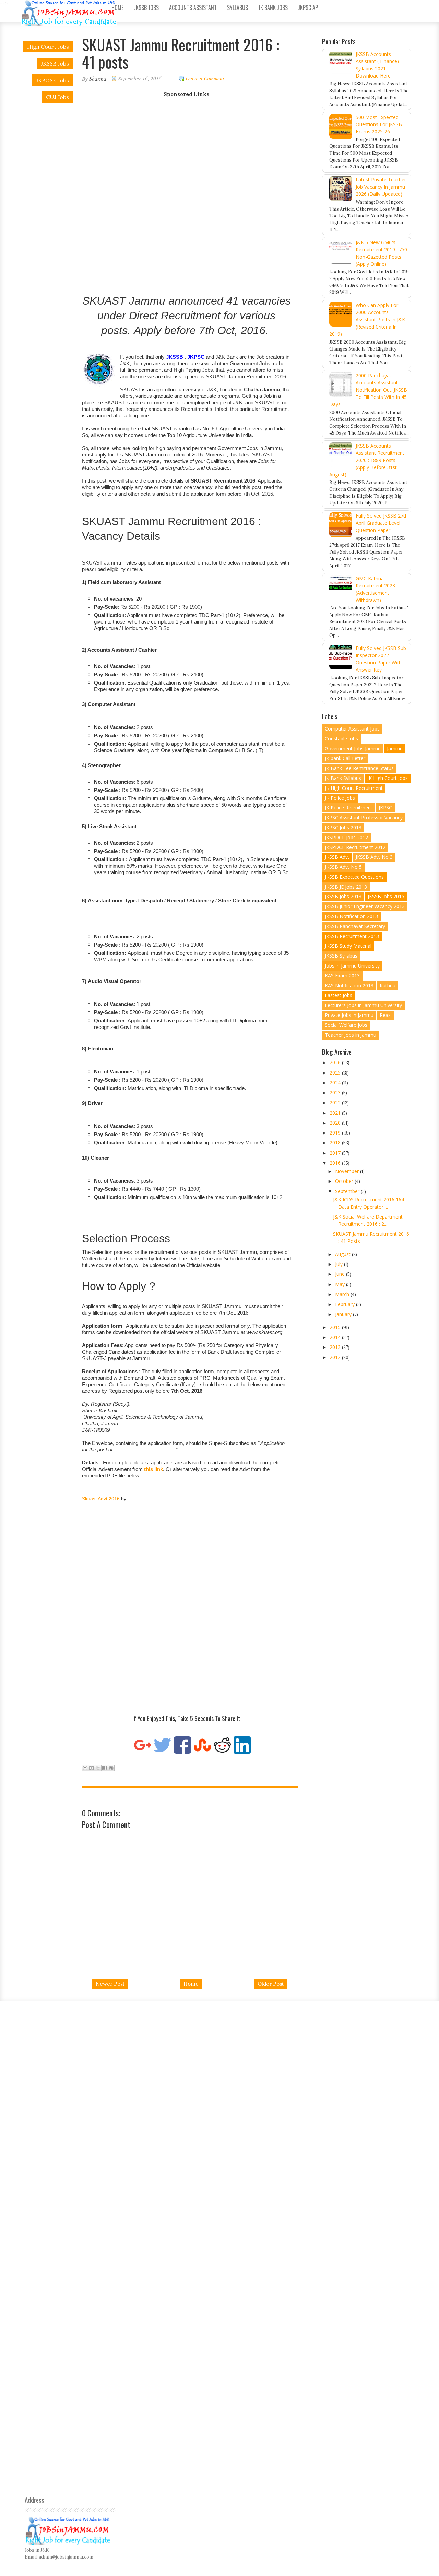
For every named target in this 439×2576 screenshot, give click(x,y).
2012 (336, 1357)
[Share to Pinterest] (111, 1768)
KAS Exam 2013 (342, 976)
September (348, 1191)
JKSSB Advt (337, 857)
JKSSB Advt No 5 (343, 867)
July (340, 1264)
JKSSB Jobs (146, 8)
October (345, 1181)
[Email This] (85, 1768)
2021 (336, 1113)
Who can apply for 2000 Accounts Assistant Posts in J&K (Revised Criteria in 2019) (367, 319)
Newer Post (110, 1984)
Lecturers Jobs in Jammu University (363, 1005)
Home (117, 8)
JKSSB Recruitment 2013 (352, 936)
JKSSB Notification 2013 (351, 916)
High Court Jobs (48, 47)
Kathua (388, 986)
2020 (336, 1123)
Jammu (395, 749)
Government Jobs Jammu (353, 749)
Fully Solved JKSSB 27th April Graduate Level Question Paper (382, 523)
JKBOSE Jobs (52, 80)
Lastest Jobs (339, 995)
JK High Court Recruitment (354, 788)
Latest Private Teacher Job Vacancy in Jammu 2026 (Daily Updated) (381, 187)
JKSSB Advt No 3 (374, 857)
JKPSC (385, 808)
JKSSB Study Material (348, 946)
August (343, 1254)
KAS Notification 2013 (349, 986)
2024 (336, 1083)
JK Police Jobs (340, 798)
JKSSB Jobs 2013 (343, 896)
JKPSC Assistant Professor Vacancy (364, 817)
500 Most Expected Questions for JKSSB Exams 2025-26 (379, 124)
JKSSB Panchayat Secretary (355, 926)
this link (153, 1469)
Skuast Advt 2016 (101, 1499)
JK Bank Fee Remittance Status (359, 768)
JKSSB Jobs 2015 (386, 896)
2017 (336, 1153)
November (348, 1171)
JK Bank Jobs (273, 8)
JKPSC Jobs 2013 (343, 827)
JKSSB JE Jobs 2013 (346, 887)
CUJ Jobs (57, 97)
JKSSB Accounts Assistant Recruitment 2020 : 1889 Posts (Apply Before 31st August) (367, 460)
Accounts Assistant (193, 8)
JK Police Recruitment (349, 808)
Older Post (271, 1984)
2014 (336, 1337)
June (341, 1274)
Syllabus (238, 8)
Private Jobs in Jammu (349, 1015)
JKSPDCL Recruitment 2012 (355, 847)
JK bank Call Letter (345, 758)
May (341, 1284)
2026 (336, 1062)
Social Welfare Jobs (346, 1025)
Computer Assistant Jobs (352, 729)
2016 (336, 1163)
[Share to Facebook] (105, 1768)
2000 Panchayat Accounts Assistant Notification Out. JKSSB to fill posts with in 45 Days (368, 390)
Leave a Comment (205, 78)
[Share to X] (98, 1768)
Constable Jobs (341, 739)
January (344, 1314)
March (343, 1294)
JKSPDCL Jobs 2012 (346, 837)
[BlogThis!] (92, 1768)
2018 (336, 1143)
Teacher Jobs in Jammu (351, 1035)
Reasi (386, 1015)
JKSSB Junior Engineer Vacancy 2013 (365, 906)
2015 (336, 1327)
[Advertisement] (192, 145)
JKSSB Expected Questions (354, 877)
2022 (336, 1102)
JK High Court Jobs (388, 778)
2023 (336, 1093)
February (346, 1304)
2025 (336, 1073)
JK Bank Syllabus (343, 778)
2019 (336, 1133)
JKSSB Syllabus (341, 956)
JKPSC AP (308, 8)
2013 (336, 1347)
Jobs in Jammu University (352, 966)
